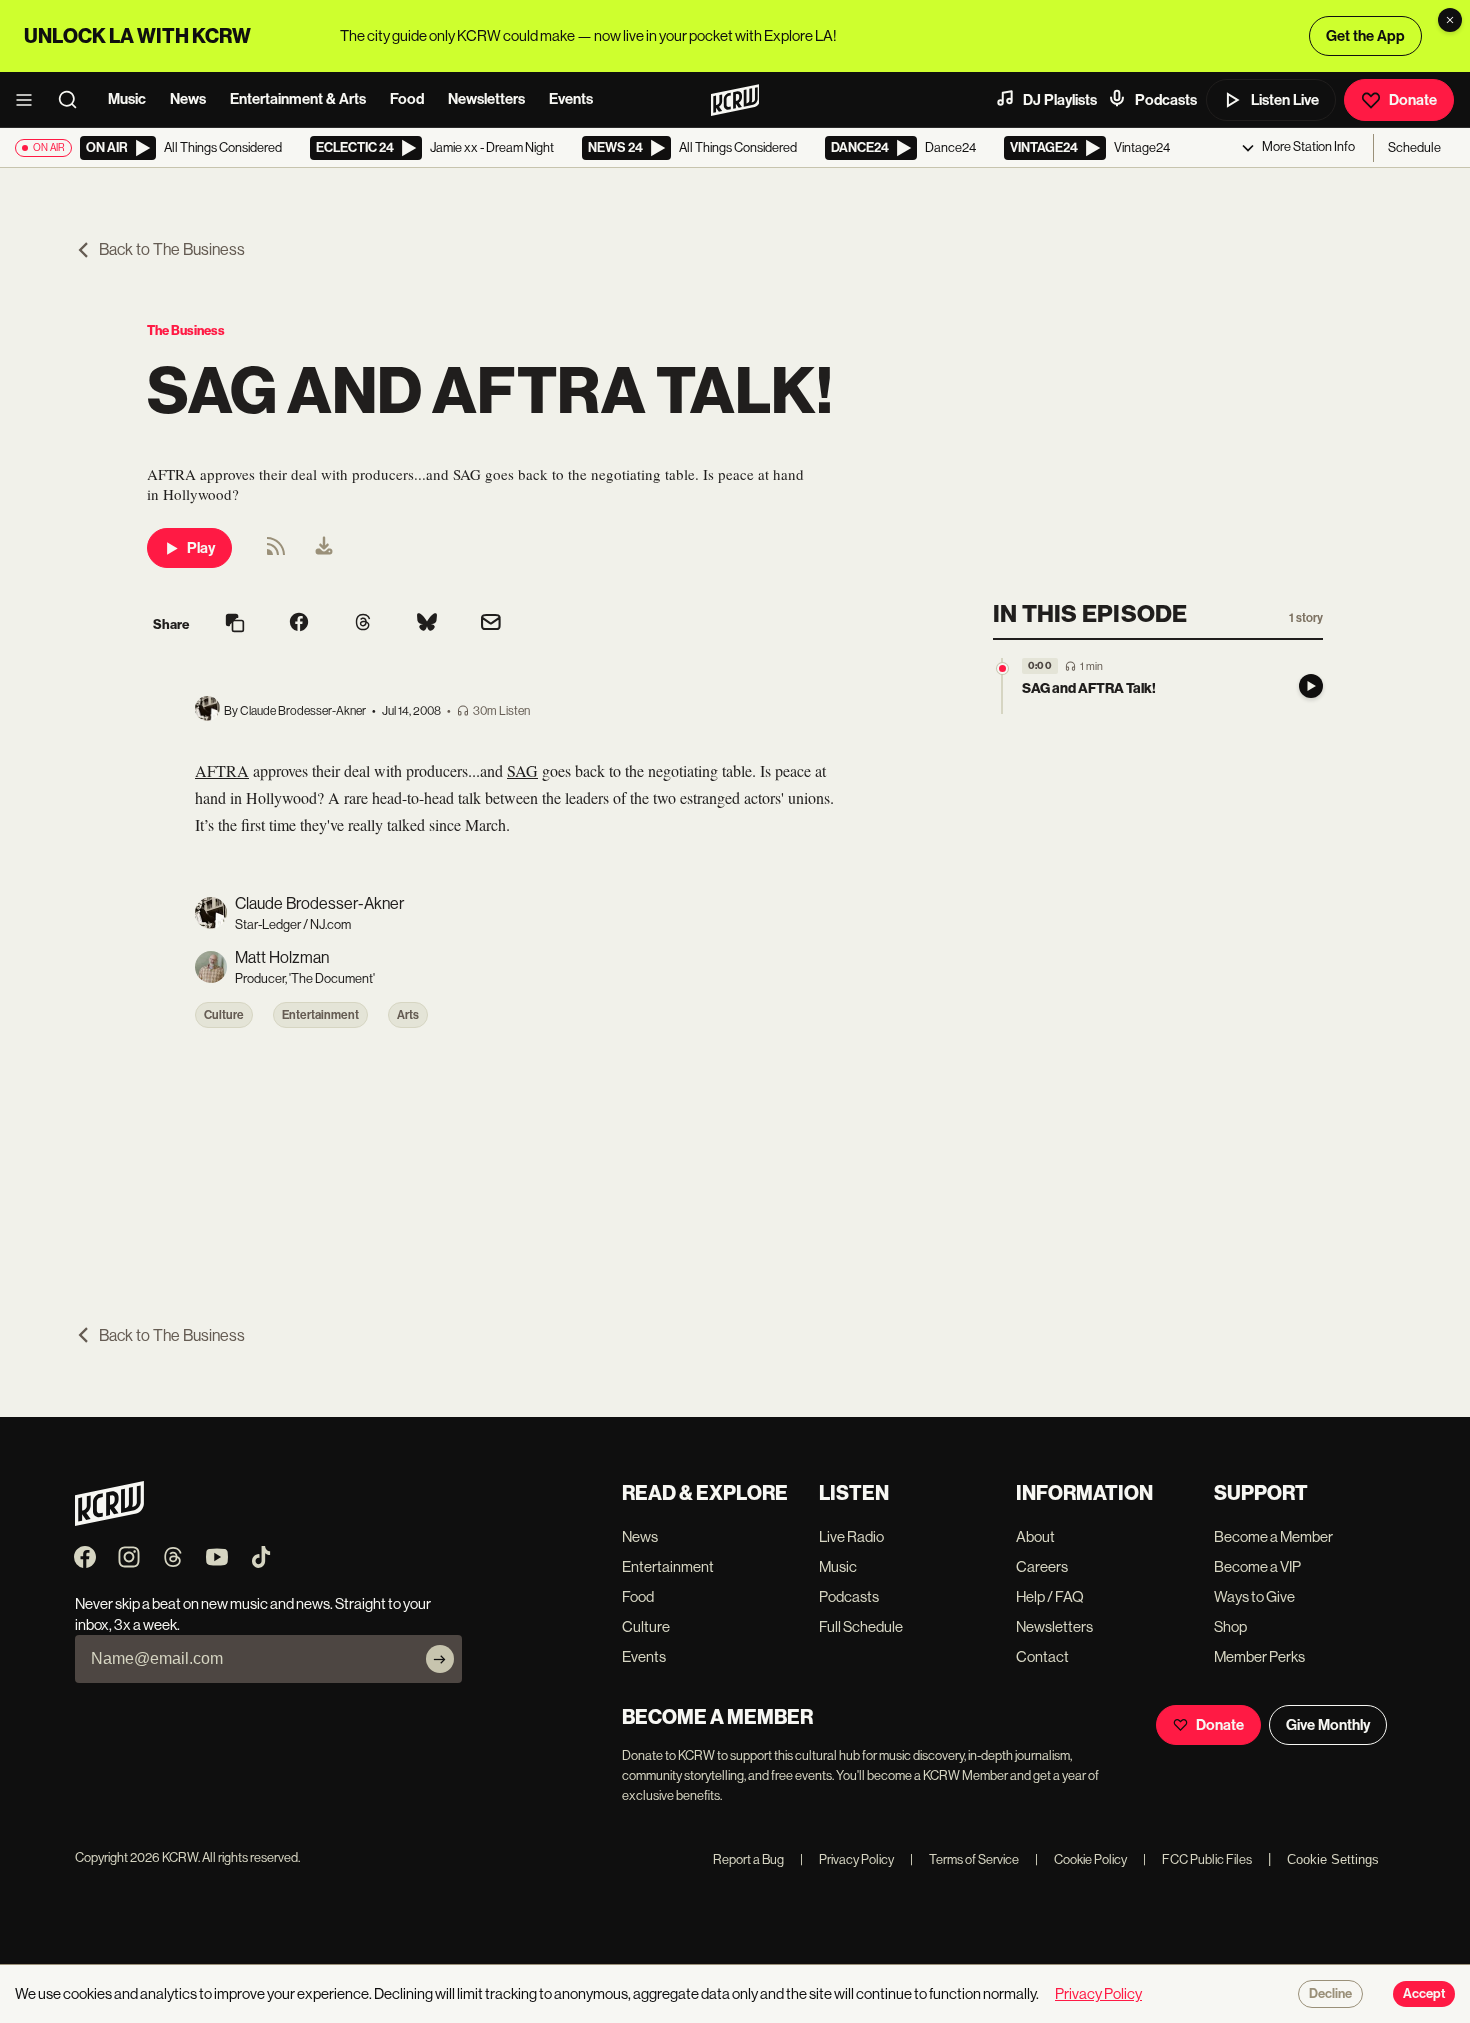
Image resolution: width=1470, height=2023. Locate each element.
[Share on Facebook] (299, 624)
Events (571, 99)
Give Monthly (1328, 1725)
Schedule (1414, 147)
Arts (408, 1015)
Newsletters (486, 99)
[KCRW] (109, 1520)
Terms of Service (964, 1859)
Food (407, 99)
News (188, 99)
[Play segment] (1311, 686)
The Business (186, 330)
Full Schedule (861, 1626)
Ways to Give (1254, 1596)
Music (127, 99)
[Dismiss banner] (1450, 20)
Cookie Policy (1081, 1859)
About (1035, 1536)
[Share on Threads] (363, 624)
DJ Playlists (1060, 100)
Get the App (1365, 36)
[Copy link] (235, 624)
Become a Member (1273, 1536)
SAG (522, 770)
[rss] (276, 552)
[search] (74, 100)
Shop (1230, 1626)
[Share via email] (491, 624)
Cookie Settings (1333, 1859)
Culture (224, 1015)
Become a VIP (1257, 1566)
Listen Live (1285, 100)
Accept (1424, 1994)
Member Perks (1259, 1656)
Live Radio (851, 1536)
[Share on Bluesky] (427, 624)
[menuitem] (324, 548)
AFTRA (222, 770)
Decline (1330, 1994)
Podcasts (1166, 100)
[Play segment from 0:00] (1002, 668)
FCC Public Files (1197, 1859)
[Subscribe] (440, 1659)
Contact (1042, 1656)
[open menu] (30, 100)
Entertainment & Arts (298, 99)
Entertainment (320, 1015)
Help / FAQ (1050, 1596)
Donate (1413, 100)
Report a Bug (748, 1859)
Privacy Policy (847, 1859)
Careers (1042, 1566)
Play (201, 548)
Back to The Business (172, 249)
